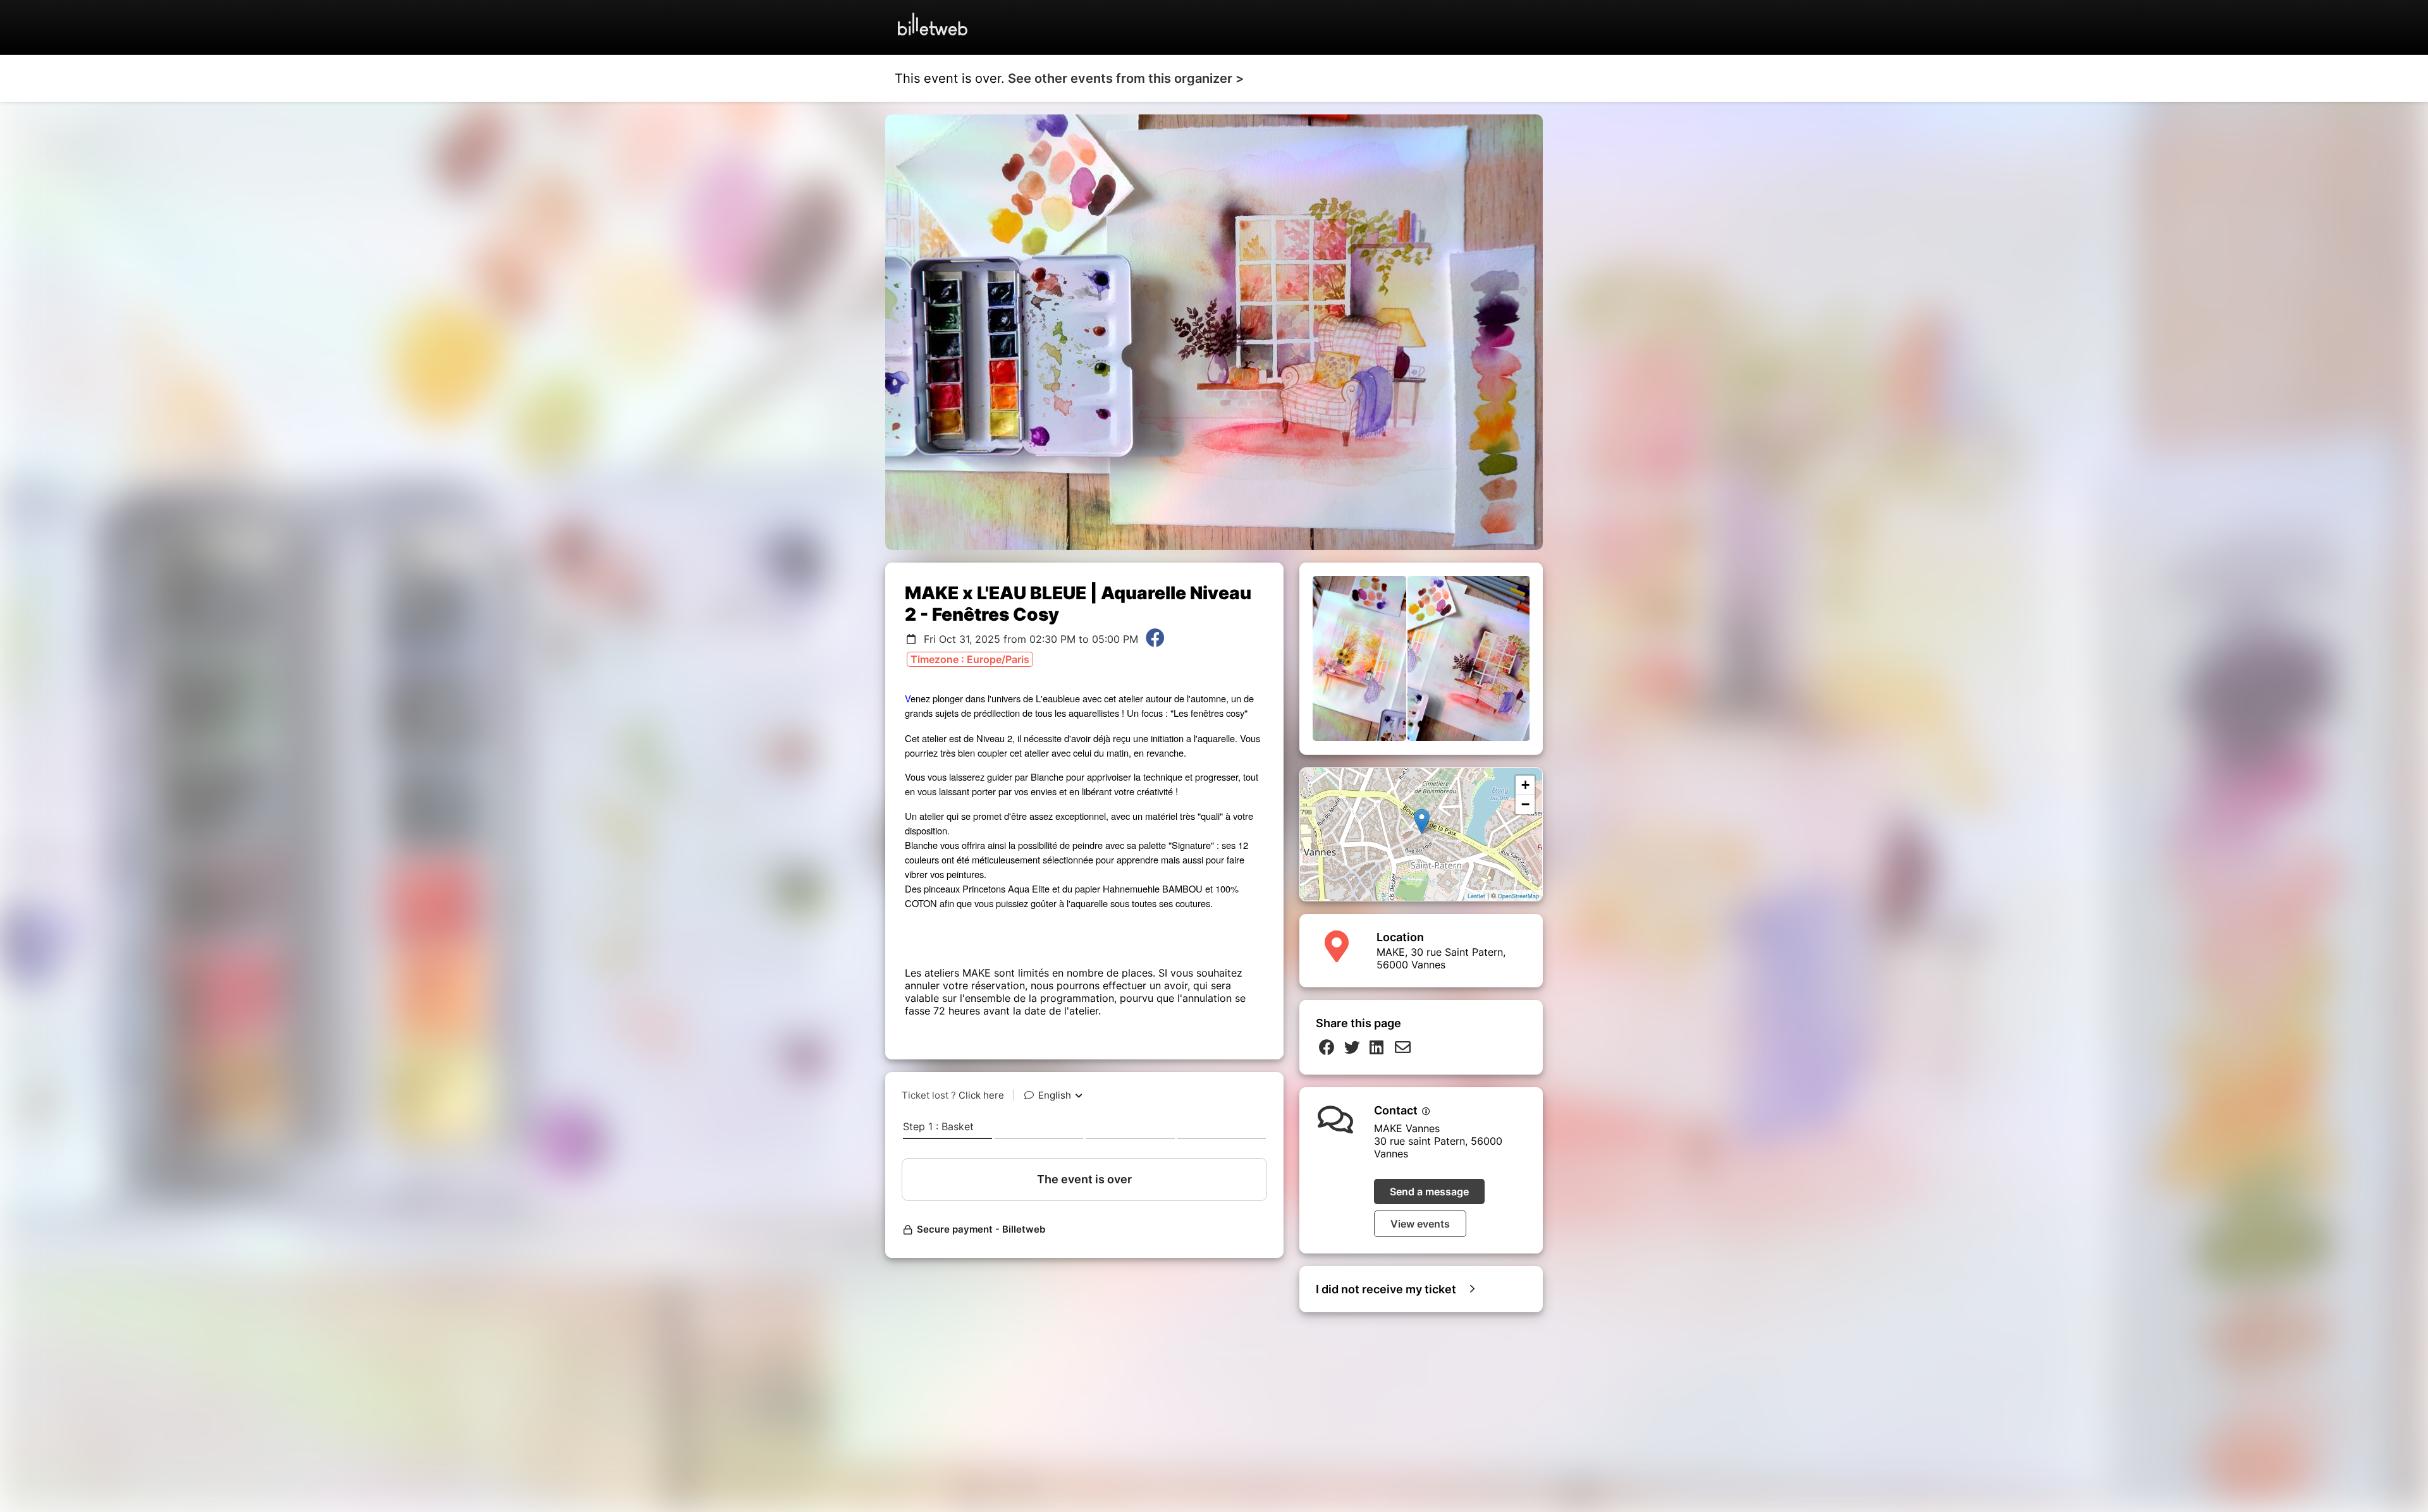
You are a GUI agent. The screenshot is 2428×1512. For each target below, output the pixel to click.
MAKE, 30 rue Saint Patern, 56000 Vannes (1441, 958)
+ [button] (1525, 785)
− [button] (1525, 804)
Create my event (1238, 1352)
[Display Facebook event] (1155, 639)
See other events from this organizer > (1126, 78)
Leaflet (1476, 896)
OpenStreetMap (1518, 896)
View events (1420, 1224)
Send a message (1429, 1192)
